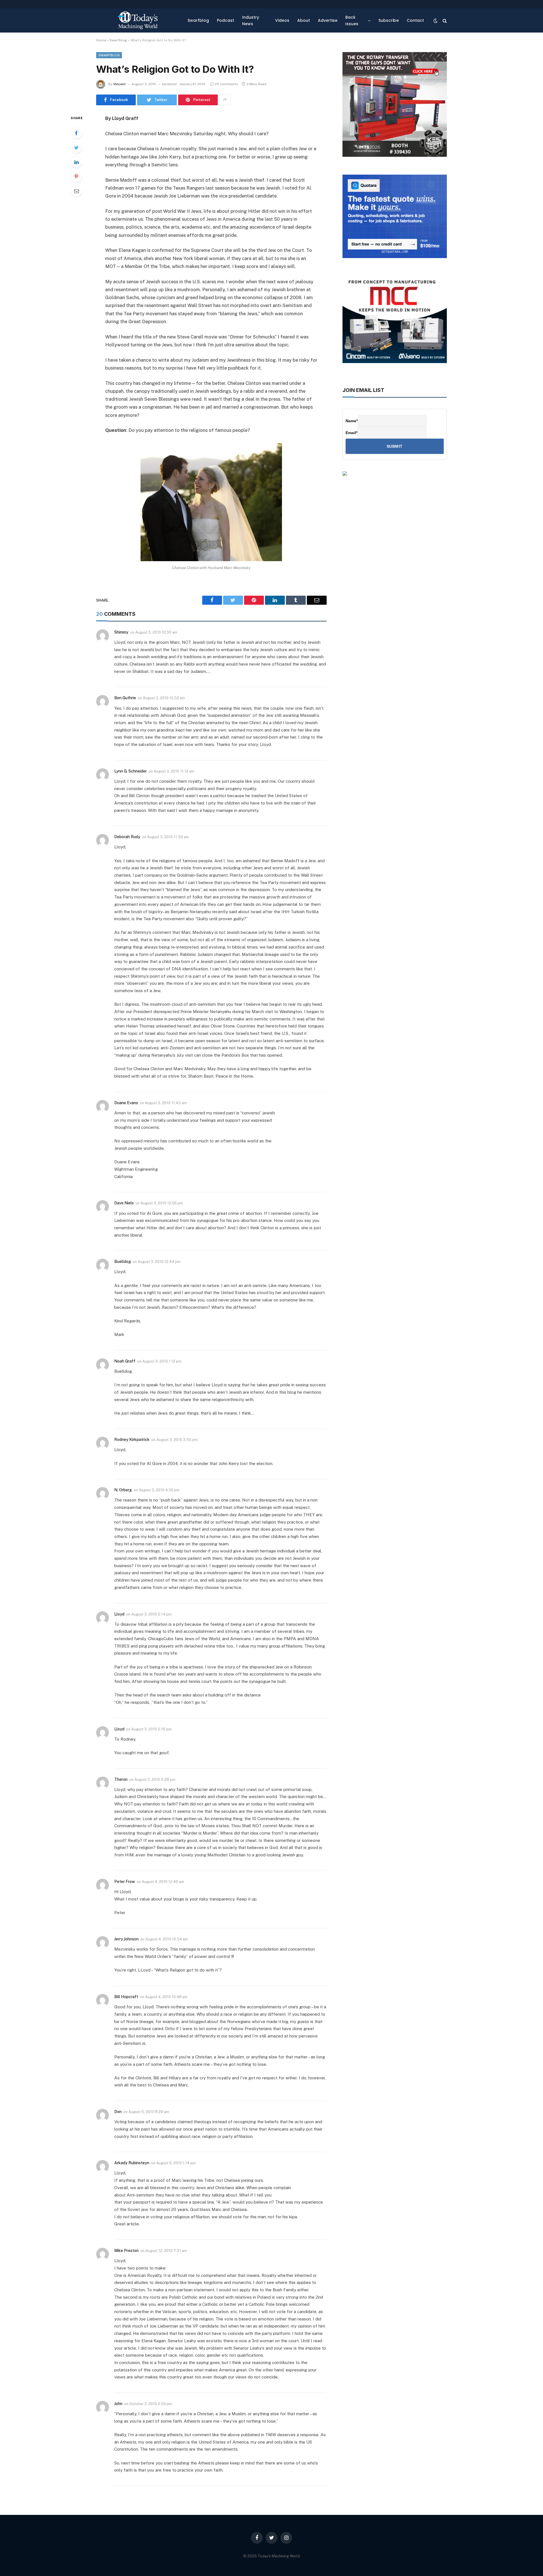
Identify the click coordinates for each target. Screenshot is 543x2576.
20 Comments (227, 84)
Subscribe (389, 20)
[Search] (444, 21)
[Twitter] (76, 147)
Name (352, 421)
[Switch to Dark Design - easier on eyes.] (436, 21)
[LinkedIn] (76, 162)
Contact (415, 20)
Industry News (251, 20)
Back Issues (352, 20)
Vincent (119, 84)
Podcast (226, 20)
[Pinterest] (76, 176)
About (304, 20)
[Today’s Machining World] (138, 21)
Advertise (328, 20)
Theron (121, 1779)
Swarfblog (198, 20)
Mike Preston (126, 2251)
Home (101, 40)
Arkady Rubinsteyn (132, 2163)
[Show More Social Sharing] (225, 100)
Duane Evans (126, 1103)
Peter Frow (125, 1882)
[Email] (76, 191)
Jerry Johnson (126, 1939)
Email (352, 433)
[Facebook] (76, 133)
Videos (282, 20)
